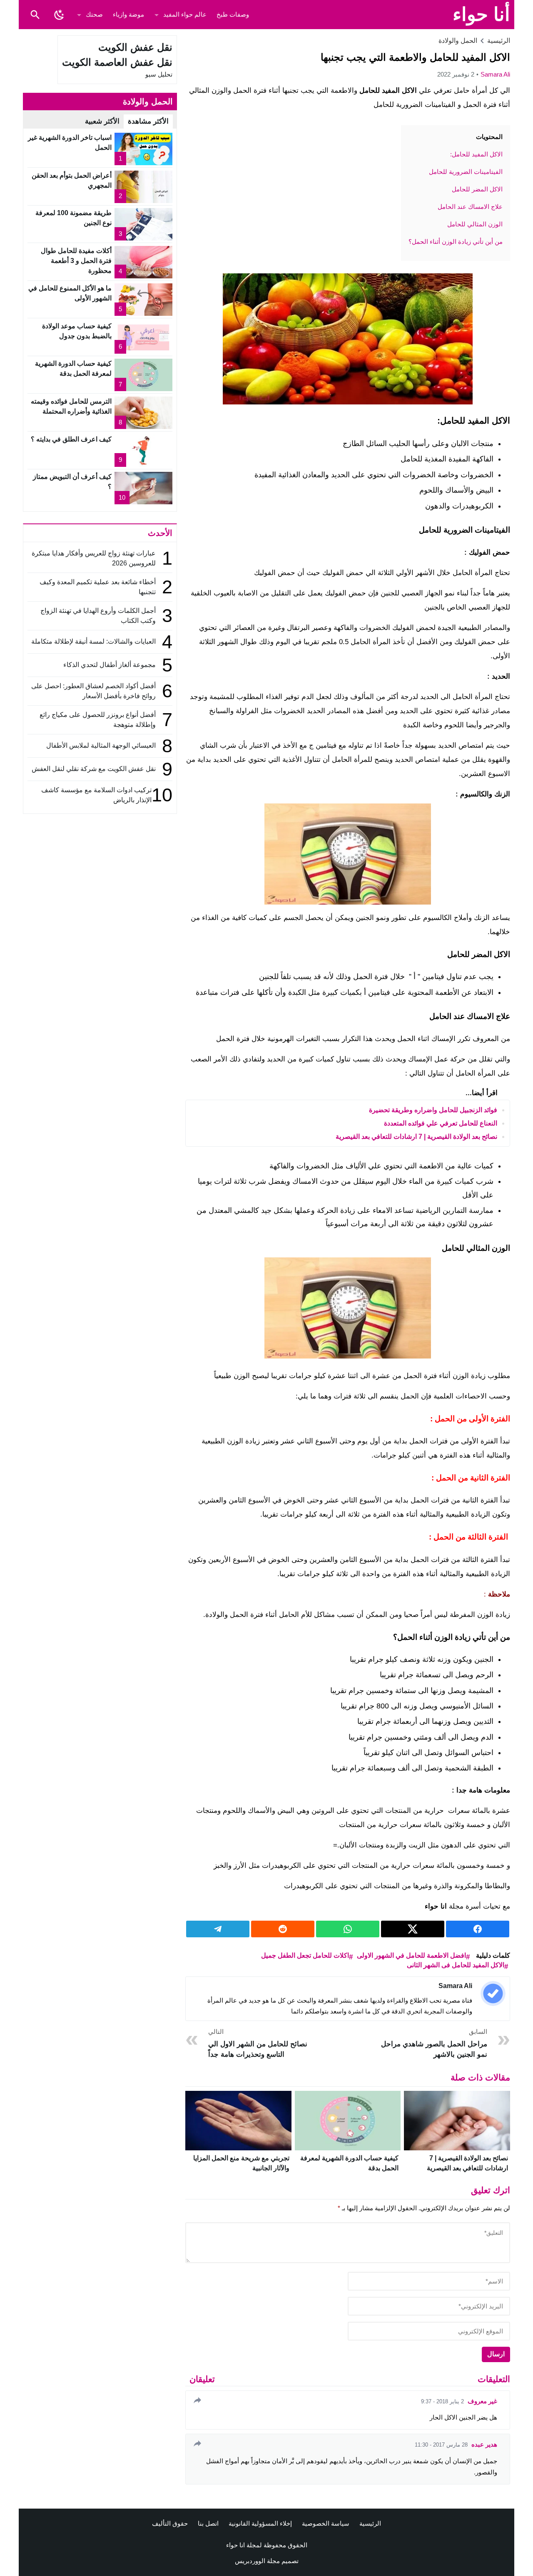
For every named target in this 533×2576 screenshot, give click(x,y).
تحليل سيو (159, 74)
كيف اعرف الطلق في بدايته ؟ (71, 439)
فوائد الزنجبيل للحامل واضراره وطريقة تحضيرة (433, 1110)
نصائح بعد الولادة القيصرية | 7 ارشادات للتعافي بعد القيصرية (416, 1137)
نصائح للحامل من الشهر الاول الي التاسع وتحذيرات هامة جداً (258, 2043)
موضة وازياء (128, 14)
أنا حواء (481, 14)
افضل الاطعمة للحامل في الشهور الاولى (411, 1955)
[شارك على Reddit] (283, 1929)
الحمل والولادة (458, 41)
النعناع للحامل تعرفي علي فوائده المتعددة (441, 1123)
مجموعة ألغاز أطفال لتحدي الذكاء (110, 665)
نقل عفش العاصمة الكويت (117, 62)
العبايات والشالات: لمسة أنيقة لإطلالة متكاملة (93, 641)
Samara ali (495, 74)
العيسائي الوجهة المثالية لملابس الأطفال (100, 745)
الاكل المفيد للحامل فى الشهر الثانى (456, 1965)
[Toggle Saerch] (35, 15)
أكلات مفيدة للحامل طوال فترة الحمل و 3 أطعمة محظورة (76, 261)
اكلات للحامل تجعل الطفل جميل (305, 1955)
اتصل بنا (208, 2523)
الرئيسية (370, 2523)
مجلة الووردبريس (257, 2561)
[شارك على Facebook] (478, 1929)
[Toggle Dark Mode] (59, 15)
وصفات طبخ (233, 14)
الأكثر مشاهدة (148, 121)
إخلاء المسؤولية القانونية (260, 2523)
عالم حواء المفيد (185, 14)
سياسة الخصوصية (326, 2523)
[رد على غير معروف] (196, 2400)
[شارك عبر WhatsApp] (348, 1929)
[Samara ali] (493, 1993)
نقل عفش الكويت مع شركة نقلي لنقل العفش (94, 769)
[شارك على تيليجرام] (218, 1929)
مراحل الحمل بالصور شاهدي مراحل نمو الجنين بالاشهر (434, 2043)
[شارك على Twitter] (413, 1929)
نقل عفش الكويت (135, 47)
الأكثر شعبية (102, 121)
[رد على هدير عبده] (196, 2443)
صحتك (94, 14)
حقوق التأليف (170, 2523)
